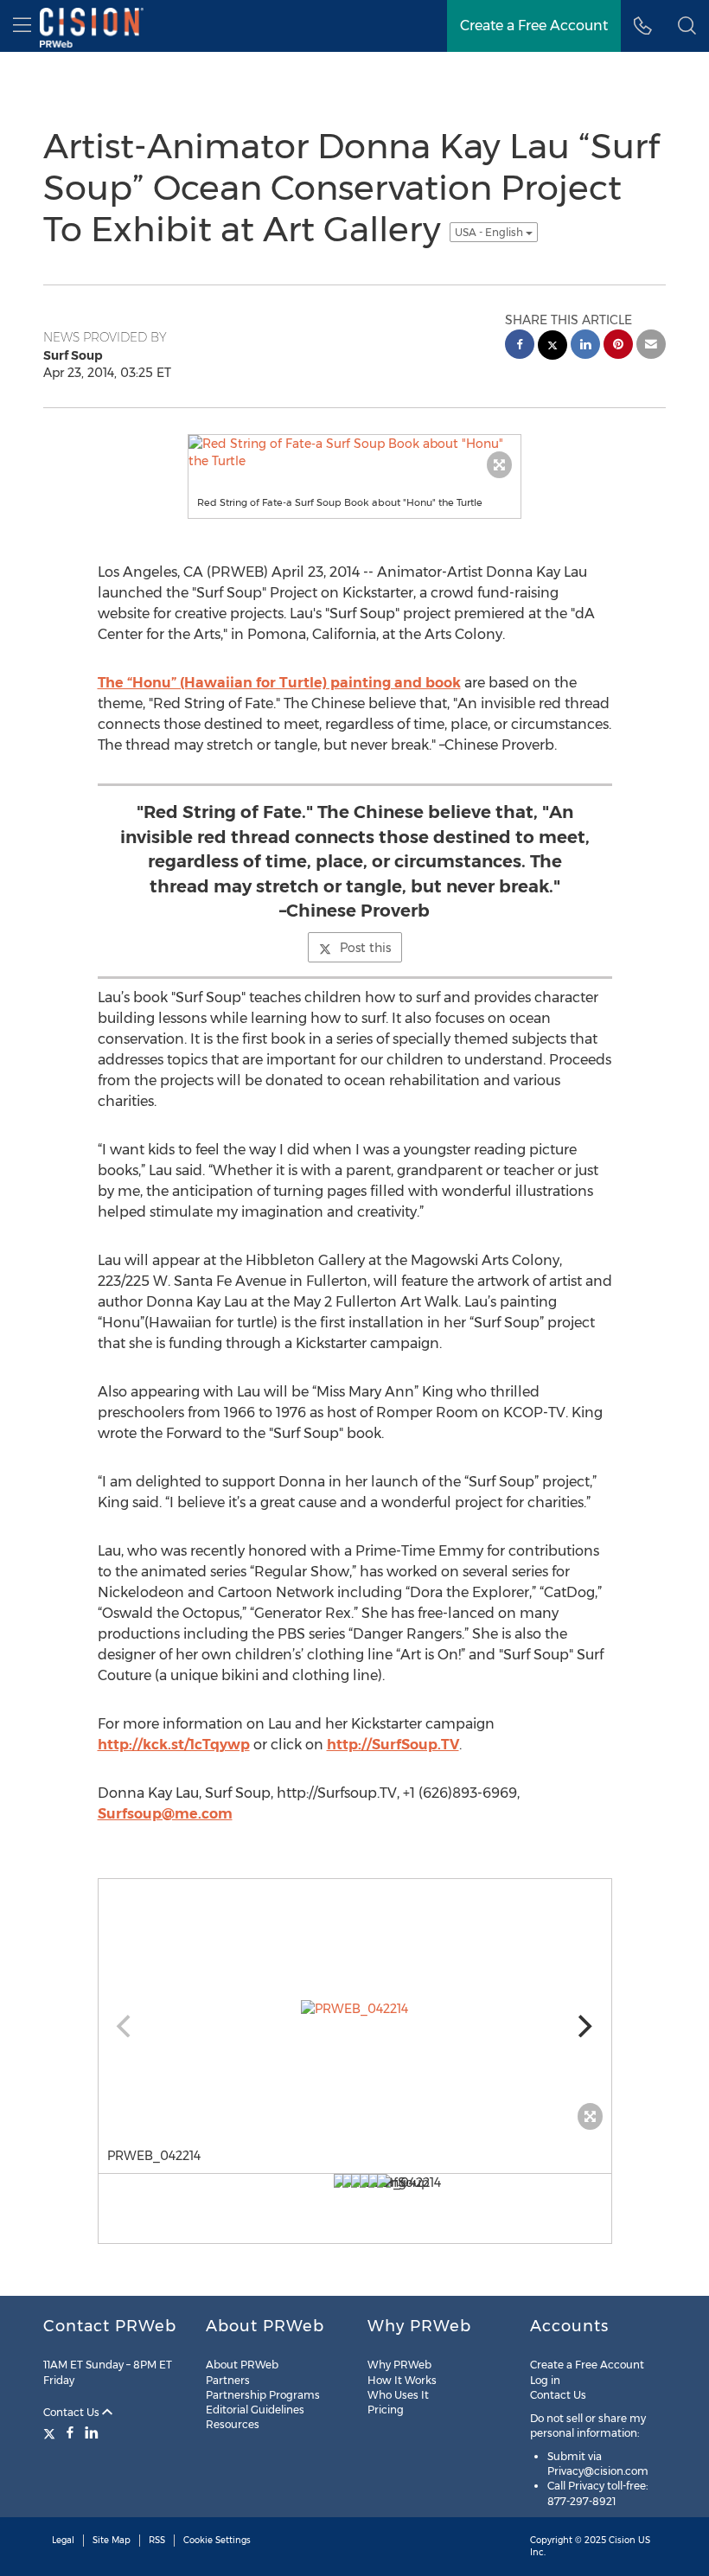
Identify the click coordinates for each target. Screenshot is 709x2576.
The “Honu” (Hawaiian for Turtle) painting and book (279, 683)
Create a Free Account (587, 2365)
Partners (228, 2380)
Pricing (386, 2410)
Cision (622, 2540)
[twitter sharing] (553, 347)
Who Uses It (398, 2395)
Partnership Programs (263, 2395)
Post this (365, 948)
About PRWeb (242, 2365)
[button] (687, 26)
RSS (157, 2540)
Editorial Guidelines (255, 2410)
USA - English (490, 232)
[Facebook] (70, 2432)
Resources (233, 2424)
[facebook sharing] (520, 346)
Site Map (112, 2540)
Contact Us (73, 2412)
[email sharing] (651, 346)
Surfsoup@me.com (165, 1814)
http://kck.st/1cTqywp (174, 1745)
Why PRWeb (399, 2365)
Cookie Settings (217, 2540)
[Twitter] (51, 2432)
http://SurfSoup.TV (393, 1745)
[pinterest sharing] (618, 346)
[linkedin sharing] (585, 346)
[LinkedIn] (92, 2432)
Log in (545, 2380)
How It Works (402, 2380)
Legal (63, 2540)
